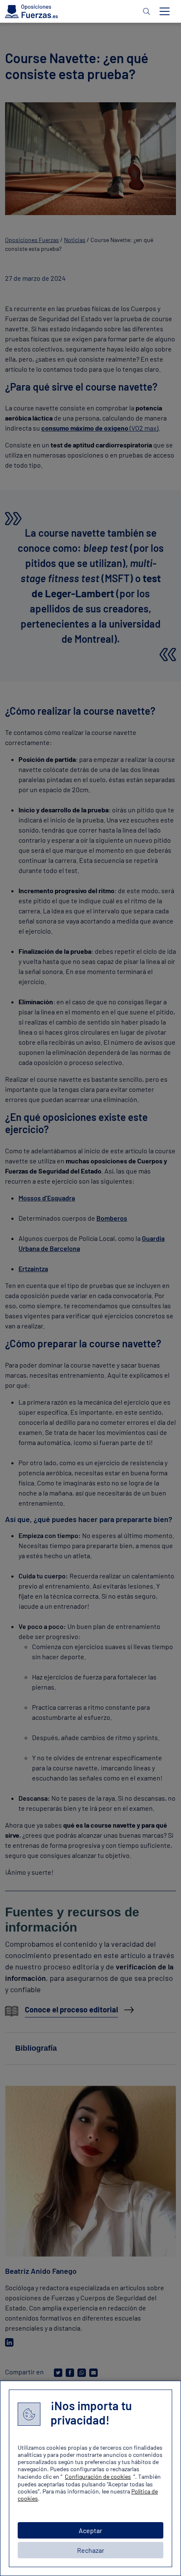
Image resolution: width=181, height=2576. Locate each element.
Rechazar (91, 2550)
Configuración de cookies (98, 2476)
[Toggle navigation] (165, 11)
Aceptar (90, 2530)
